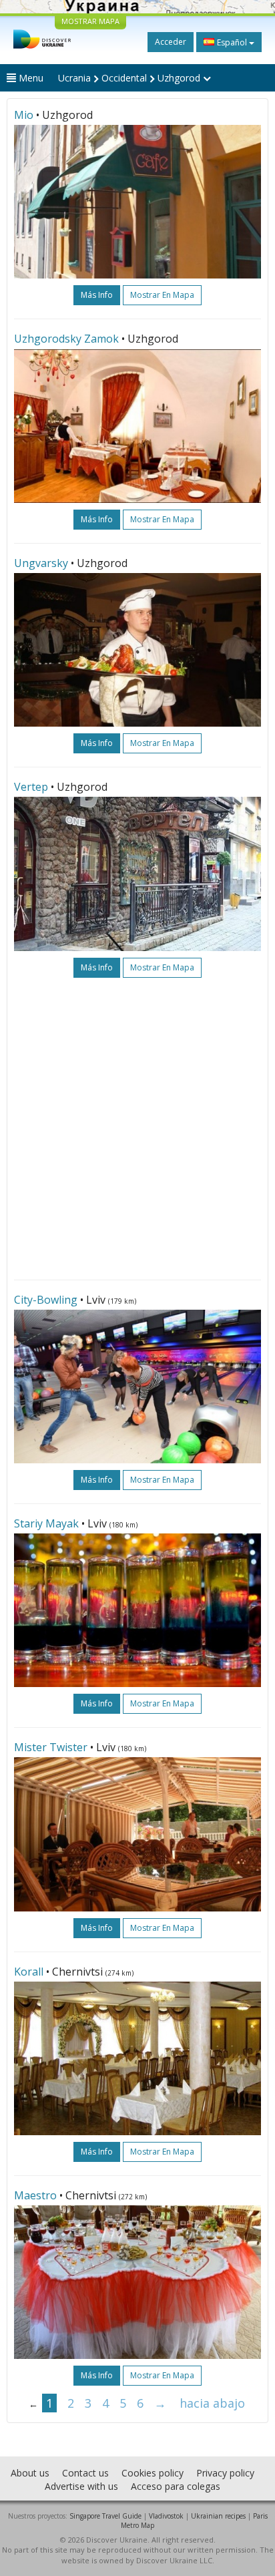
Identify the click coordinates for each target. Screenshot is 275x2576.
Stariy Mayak (46, 1523)
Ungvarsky (41, 563)
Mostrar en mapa (162, 295)
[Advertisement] (137, 1129)
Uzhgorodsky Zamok (66, 339)
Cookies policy (153, 2473)
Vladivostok (166, 2516)
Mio (24, 115)
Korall (29, 1972)
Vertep (31, 787)
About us (30, 2473)
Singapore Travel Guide (105, 2516)
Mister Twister (51, 1747)
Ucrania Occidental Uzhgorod (130, 78)
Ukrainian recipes (218, 2516)
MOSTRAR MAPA (90, 21)
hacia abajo (212, 2403)
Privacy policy (225, 2473)
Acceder (171, 42)
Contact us (85, 2473)
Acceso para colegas (176, 2486)
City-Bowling (46, 1300)
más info (97, 295)
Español (232, 42)
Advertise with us (81, 2486)
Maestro (35, 2195)
